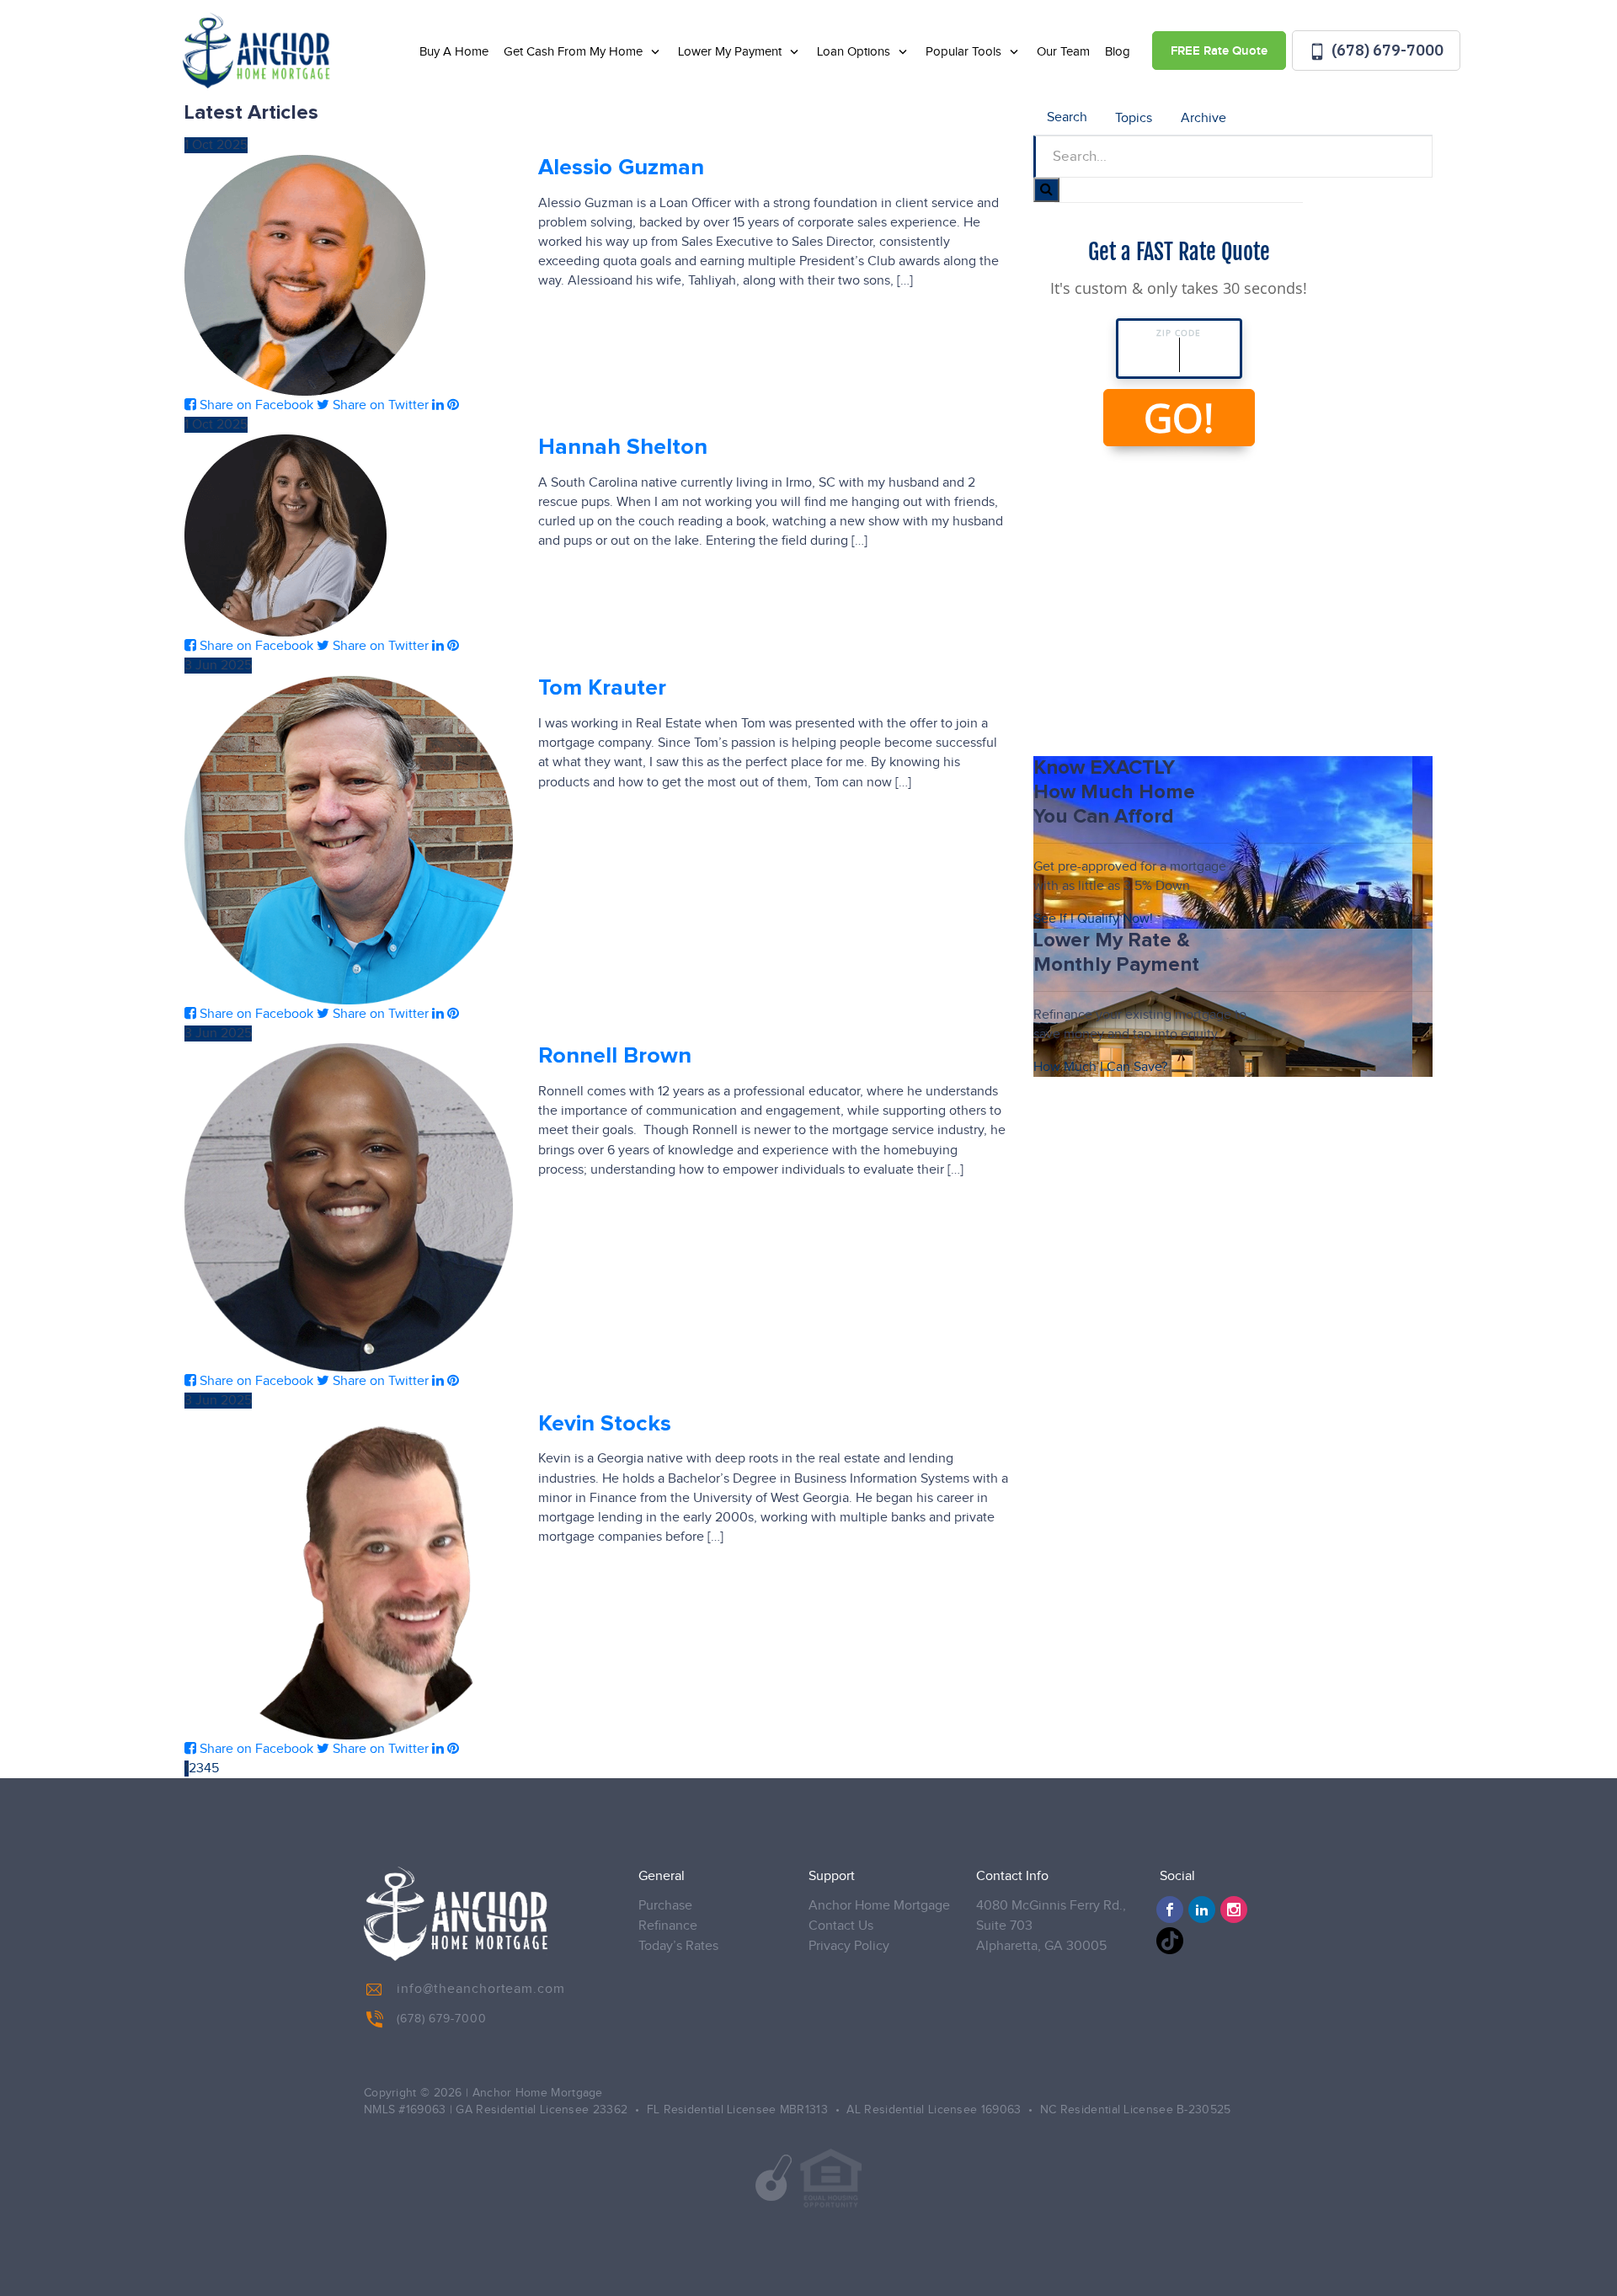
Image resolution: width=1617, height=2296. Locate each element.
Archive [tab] (1203, 118)
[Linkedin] (1202, 1910)
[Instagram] (1234, 1910)
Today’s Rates (678, 1946)
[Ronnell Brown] (349, 1207)
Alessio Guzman (621, 168)
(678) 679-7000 (1386, 50)
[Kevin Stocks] (349, 1575)
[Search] (1046, 190)
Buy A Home (454, 52)
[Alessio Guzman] (305, 275)
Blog (1118, 52)
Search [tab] (1067, 117)
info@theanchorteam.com (481, 1989)
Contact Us (841, 1926)
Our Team (1063, 52)
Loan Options (855, 52)
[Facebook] (1170, 1910)
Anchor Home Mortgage (879, 1906)
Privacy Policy (849, 1946)
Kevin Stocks (605, 1424)
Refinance (668, 1926)
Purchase (665, 1906)
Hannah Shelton (623, 447)
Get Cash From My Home (575, 52)
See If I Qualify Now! (1093, 919)
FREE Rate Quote (1219, 51)
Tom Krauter (602, 688)
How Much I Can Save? (1100, 1067)
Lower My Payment (731, 52)
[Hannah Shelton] (286, 535)
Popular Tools (965, 52)
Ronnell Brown (615, 1056)
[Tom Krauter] (349, 840)
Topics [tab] (1134, 118)
